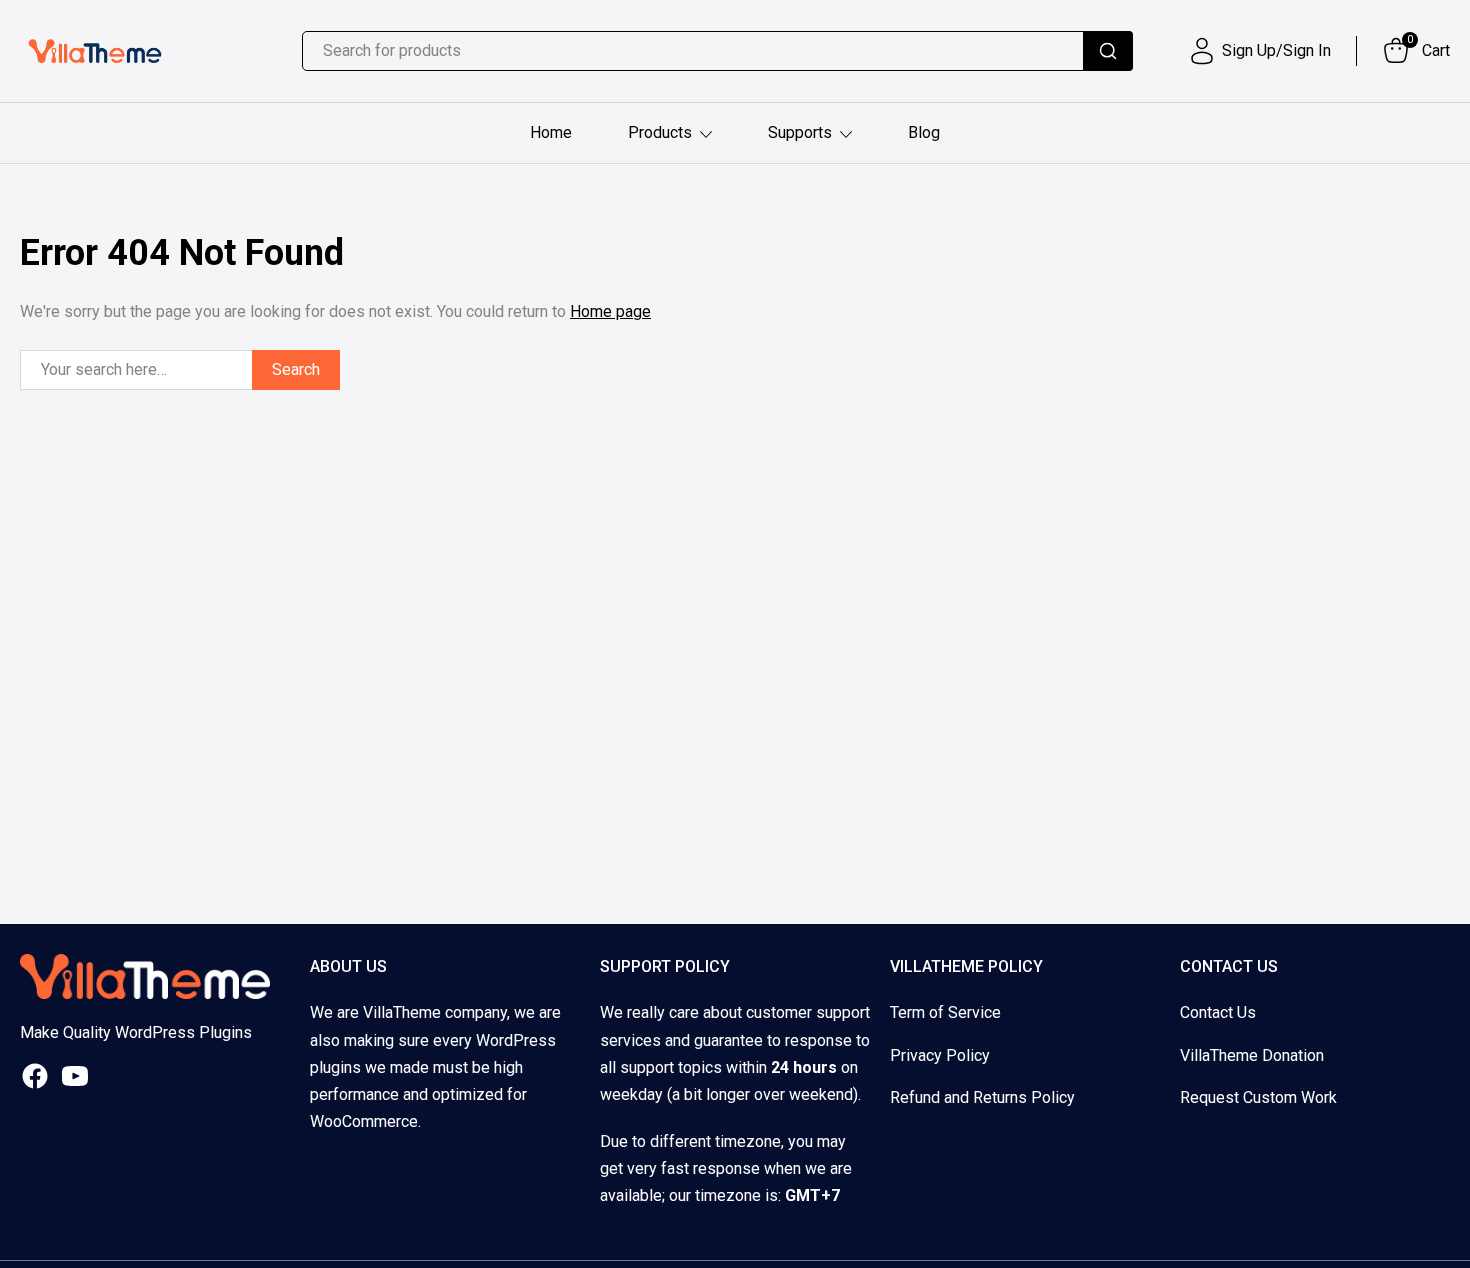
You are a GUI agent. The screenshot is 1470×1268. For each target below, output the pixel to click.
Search (296, 369)
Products (660, 132)
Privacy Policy (940, 1055)
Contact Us (1218, 1012)
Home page (610, 311)
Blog (924, 132)
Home (551, 132)
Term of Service (945, 1012)
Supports (800, 132)
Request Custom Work (1258, 1097)
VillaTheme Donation (1252, 1055)
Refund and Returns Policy (982, 1097)
